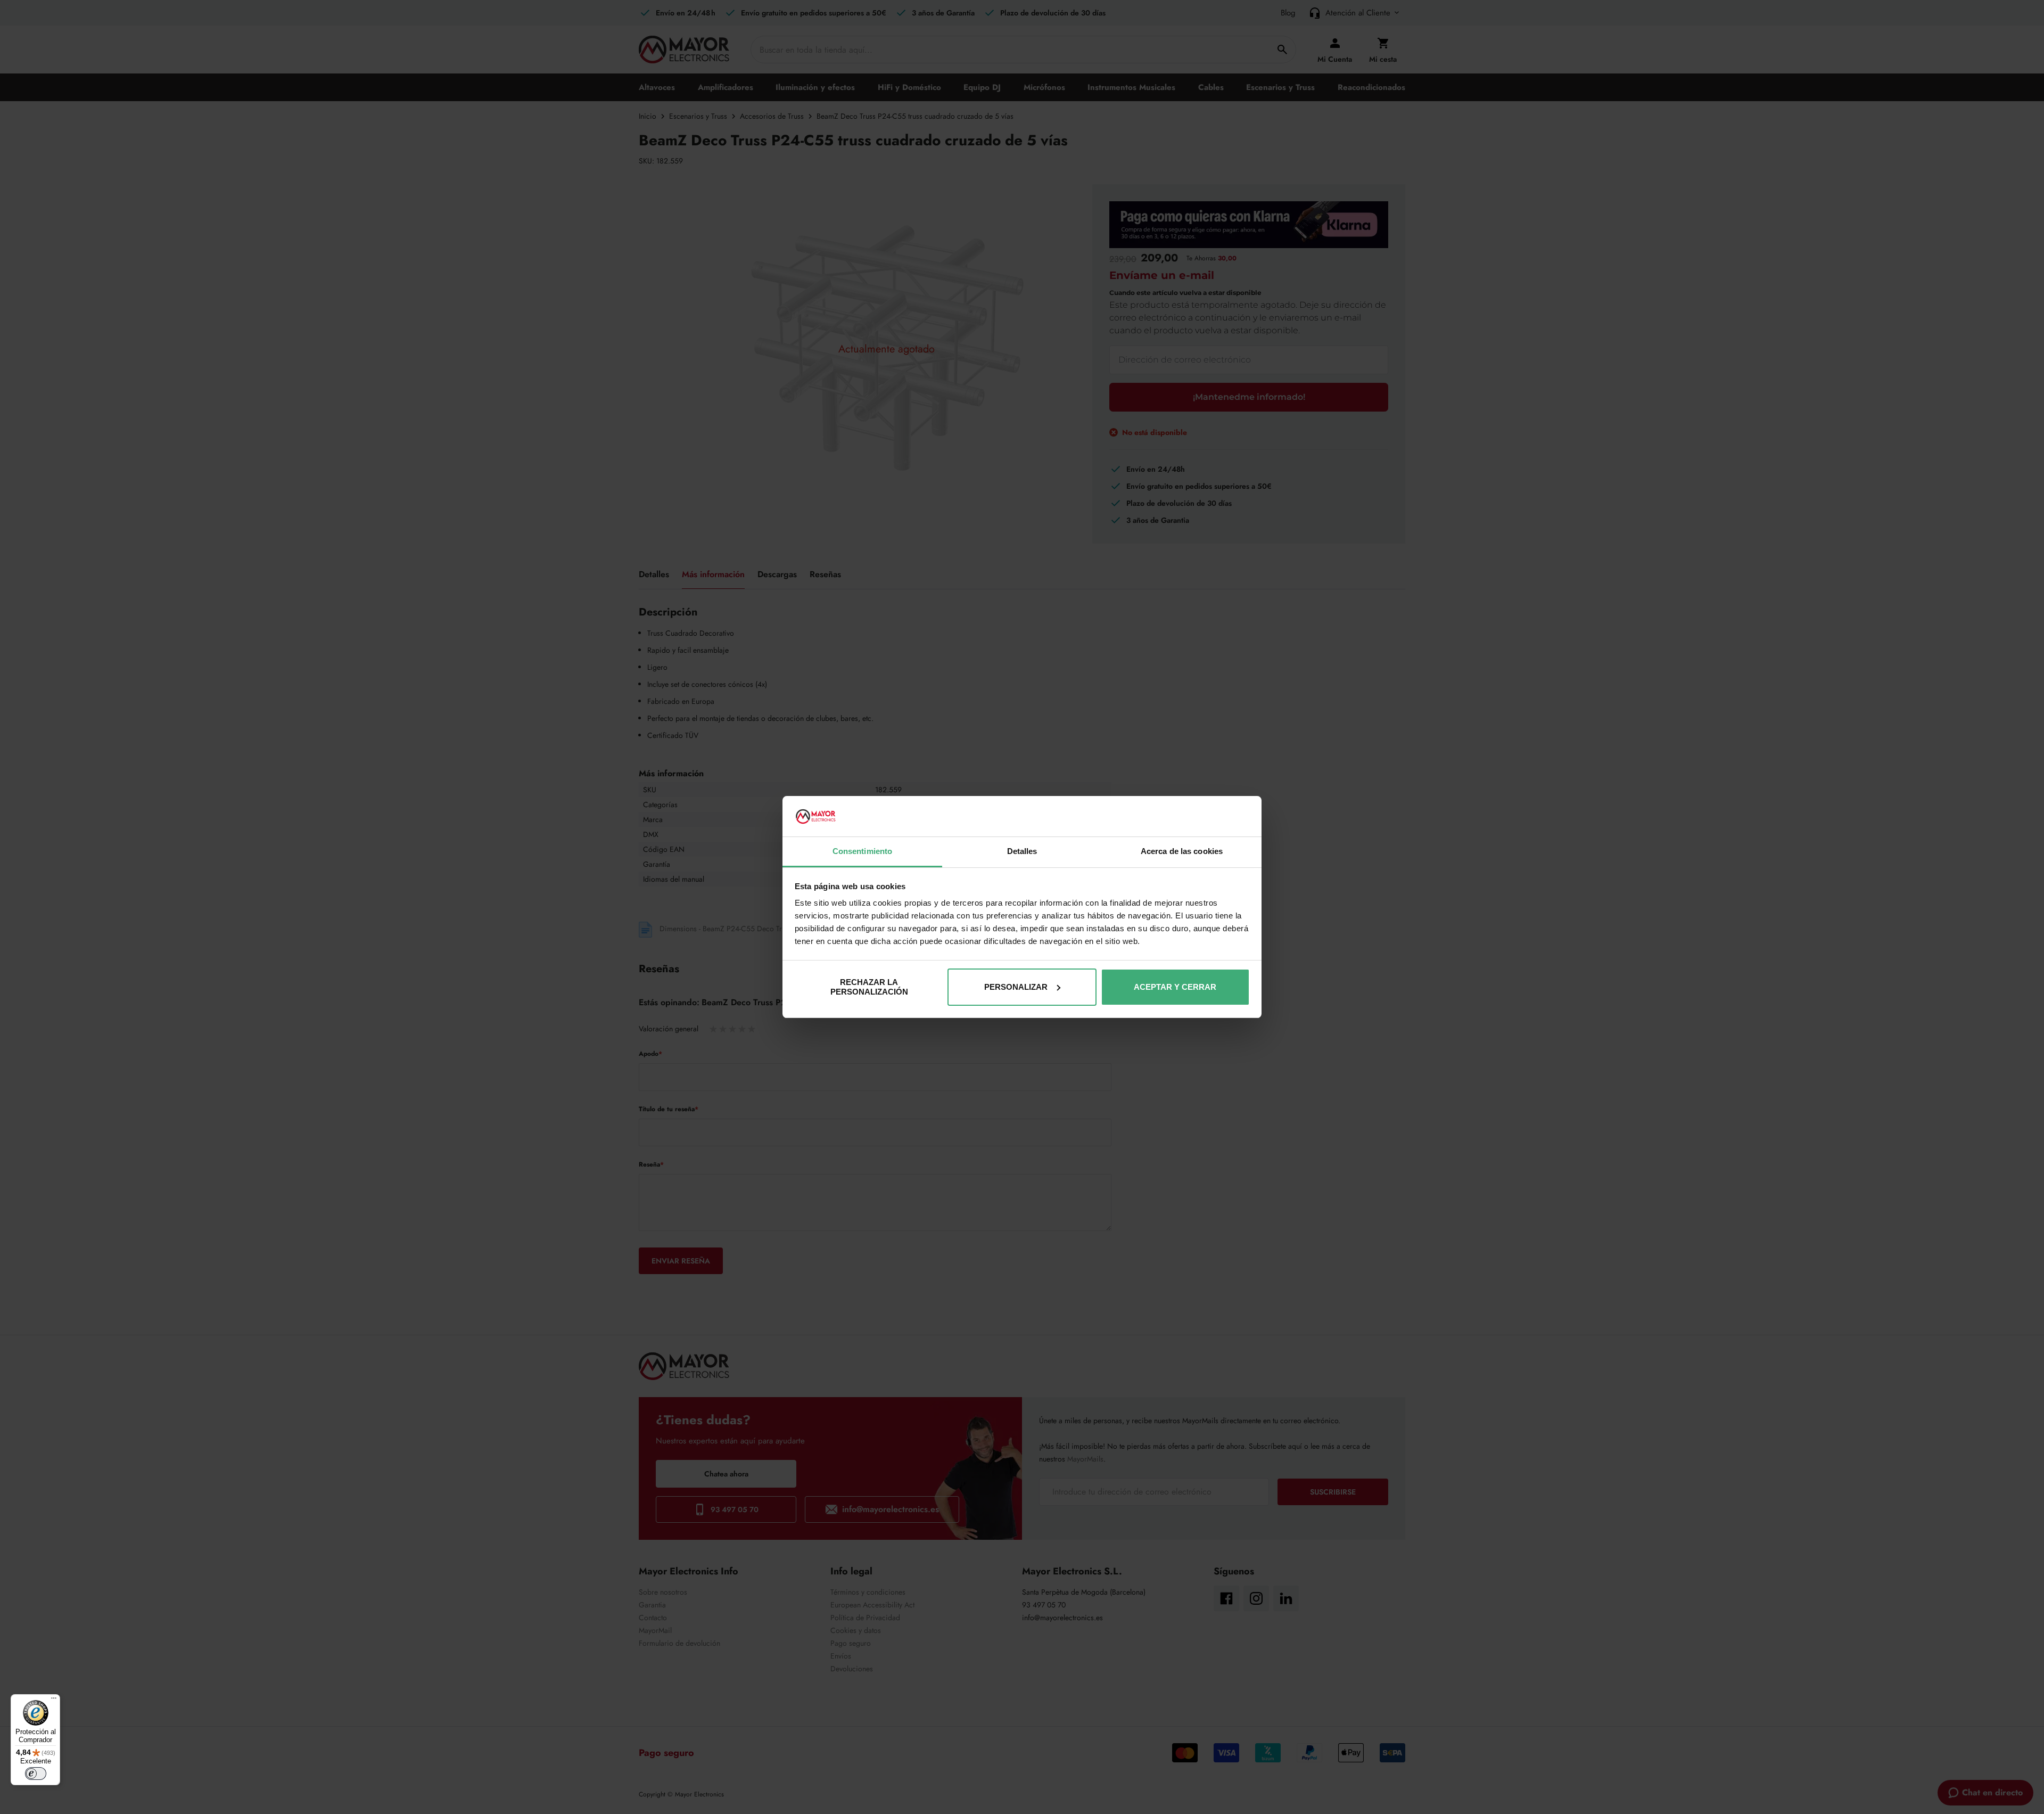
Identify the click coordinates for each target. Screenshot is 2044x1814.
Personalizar (1016, 987)
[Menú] (54, 1701)
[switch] (36, 1774)
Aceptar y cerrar (1175, 987)
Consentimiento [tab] (862, 851)
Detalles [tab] (1022, 851)
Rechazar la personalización (869, 987)
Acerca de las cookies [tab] (1182, 851)
